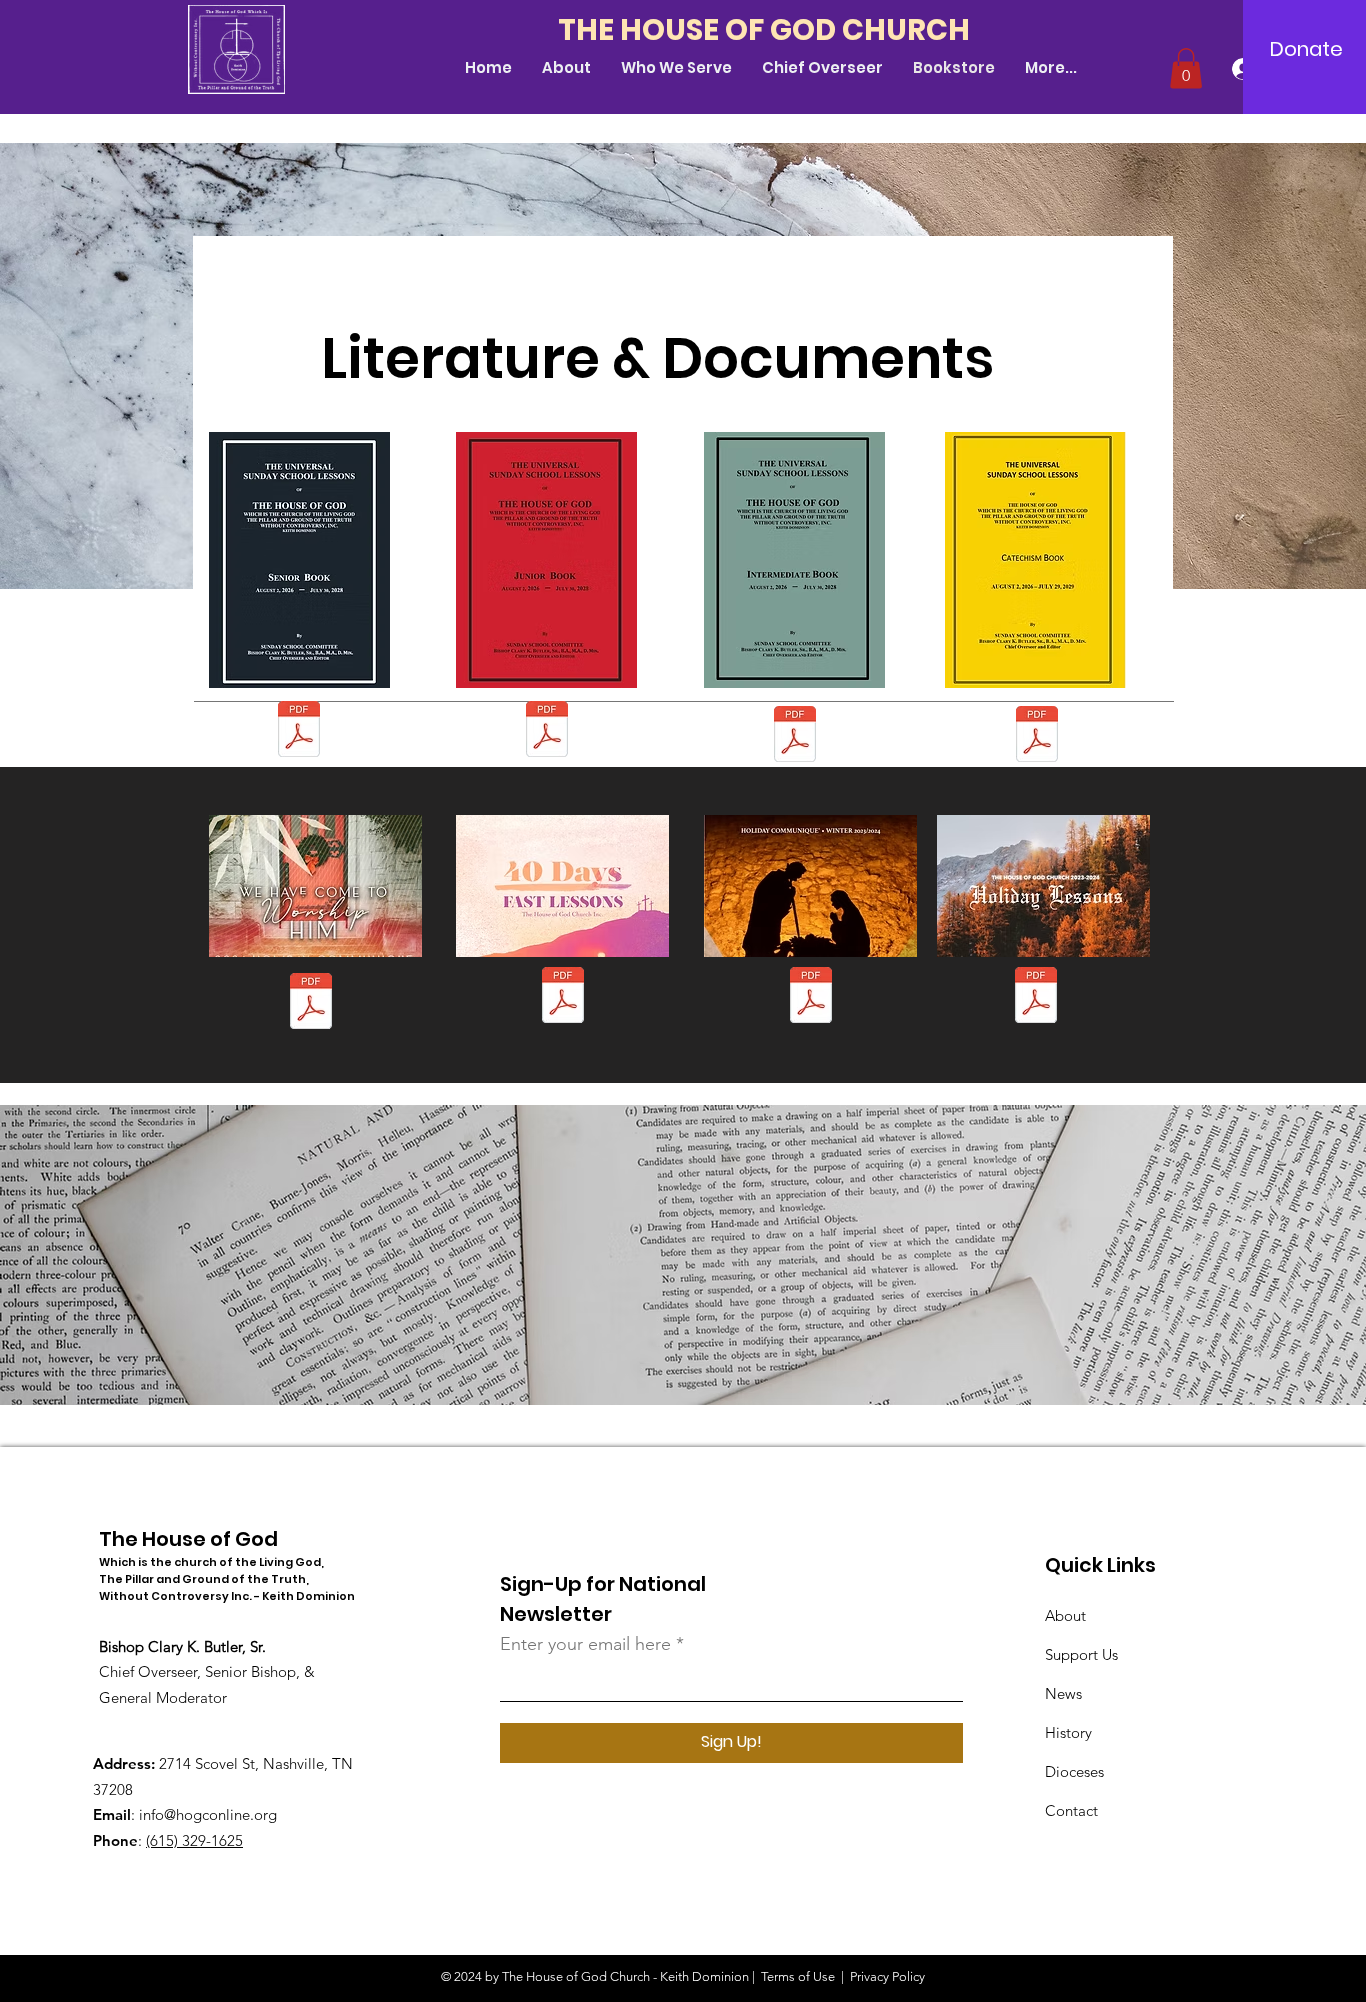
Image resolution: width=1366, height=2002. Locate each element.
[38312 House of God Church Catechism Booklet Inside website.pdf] (1036, 736)
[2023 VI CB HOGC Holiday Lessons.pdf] (810, 997)
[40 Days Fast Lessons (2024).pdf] (562, 997)
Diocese (1071, 1771)
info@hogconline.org (208, 1814)
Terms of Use (798, 1976)
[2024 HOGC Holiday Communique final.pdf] (310, 1003)
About (1065, 1615)
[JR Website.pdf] (547, 731)
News (1063, 1693)
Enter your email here (585, 1644)
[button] (1186, 68)
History (1068, 1732)
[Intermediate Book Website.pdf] (794, 736)
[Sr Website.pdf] (298, 731)
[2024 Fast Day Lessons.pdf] (1035, 997)
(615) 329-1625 (194, 1840)
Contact (1071, 1810)
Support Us (1081, 1654)
